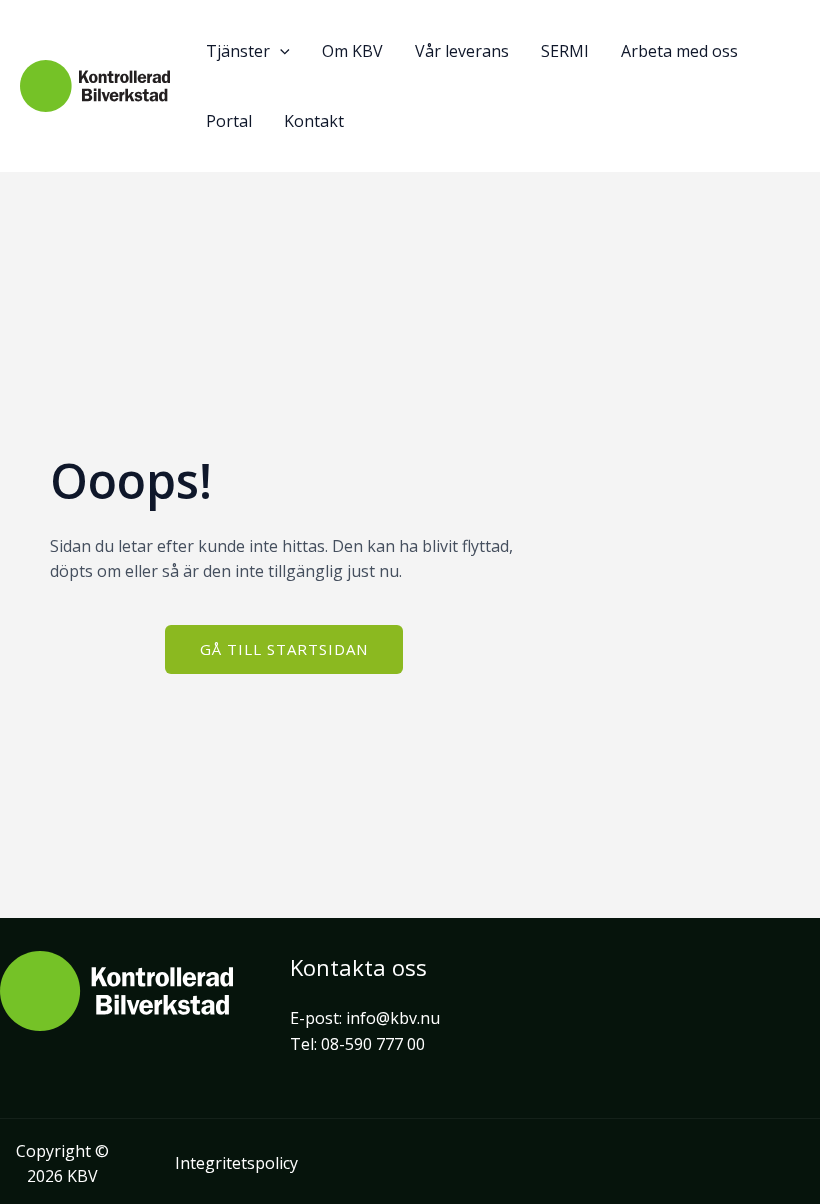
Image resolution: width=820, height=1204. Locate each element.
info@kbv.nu (393, 1018)
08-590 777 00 (373, 1044)
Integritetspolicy (236, 1163)
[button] (280, 51)
